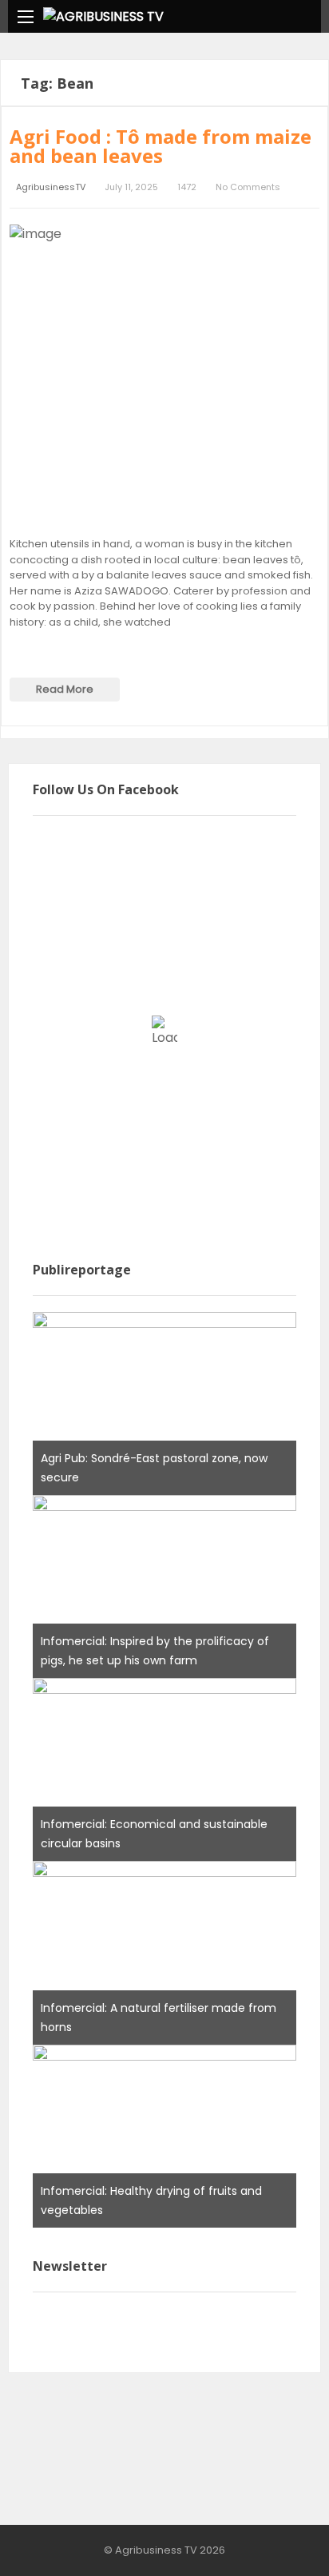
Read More (65, 689)
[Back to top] (277, 2540)
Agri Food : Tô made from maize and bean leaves (161, 146)
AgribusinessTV (51, 187)
